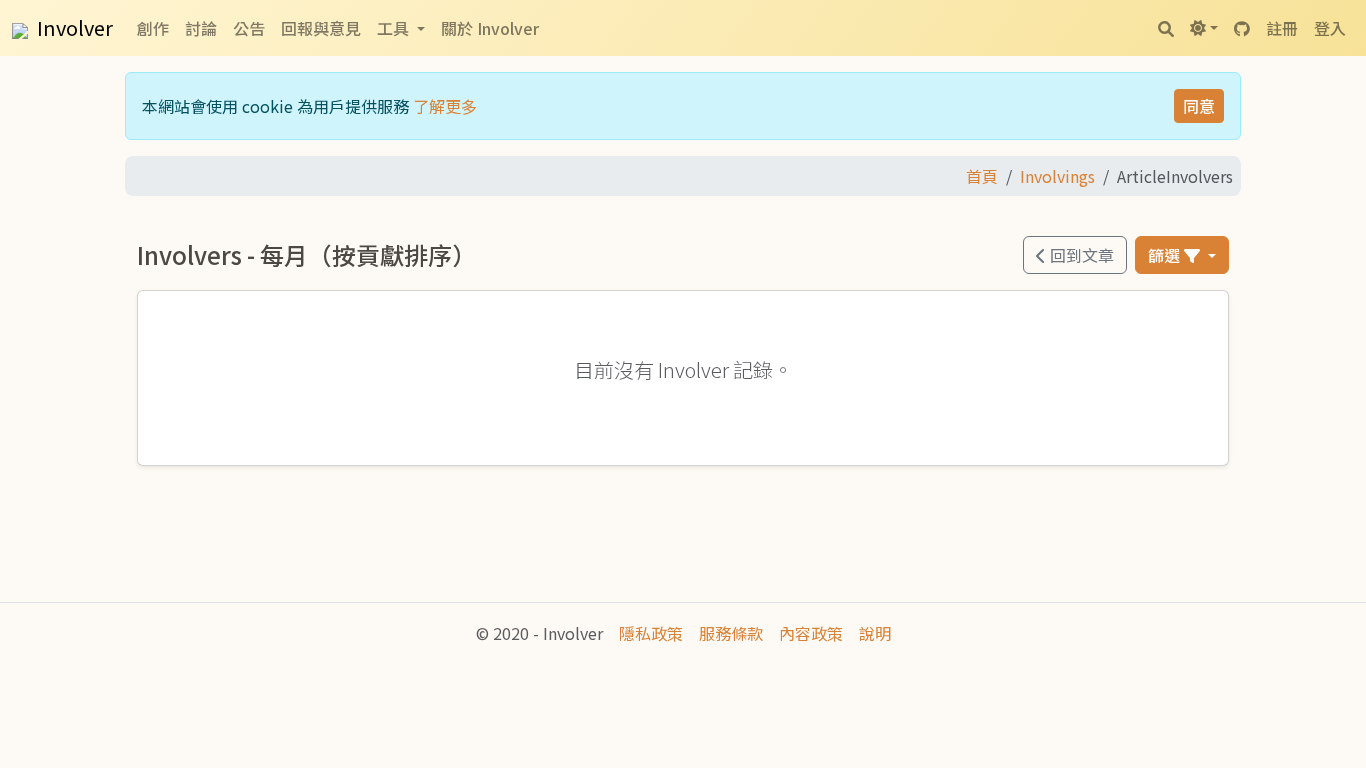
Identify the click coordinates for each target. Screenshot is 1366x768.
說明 (875, 633)
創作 (153, 28)
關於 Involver (490, 28)
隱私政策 (651, 633)
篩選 (1166, 255)
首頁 (982, 176)
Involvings (1057, 176)
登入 (1330, 28)
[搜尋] (1166, 28)
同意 (1199, 106)
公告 (249, 28)
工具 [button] (395, 28)
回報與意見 (321, 28)
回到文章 (1080, 255)
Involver (73, 27)
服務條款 (731, 633)
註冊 (1282, 28)
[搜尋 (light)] (1204, 28)
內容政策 (811, 633)
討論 (201, 28)
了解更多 (445, 106)
